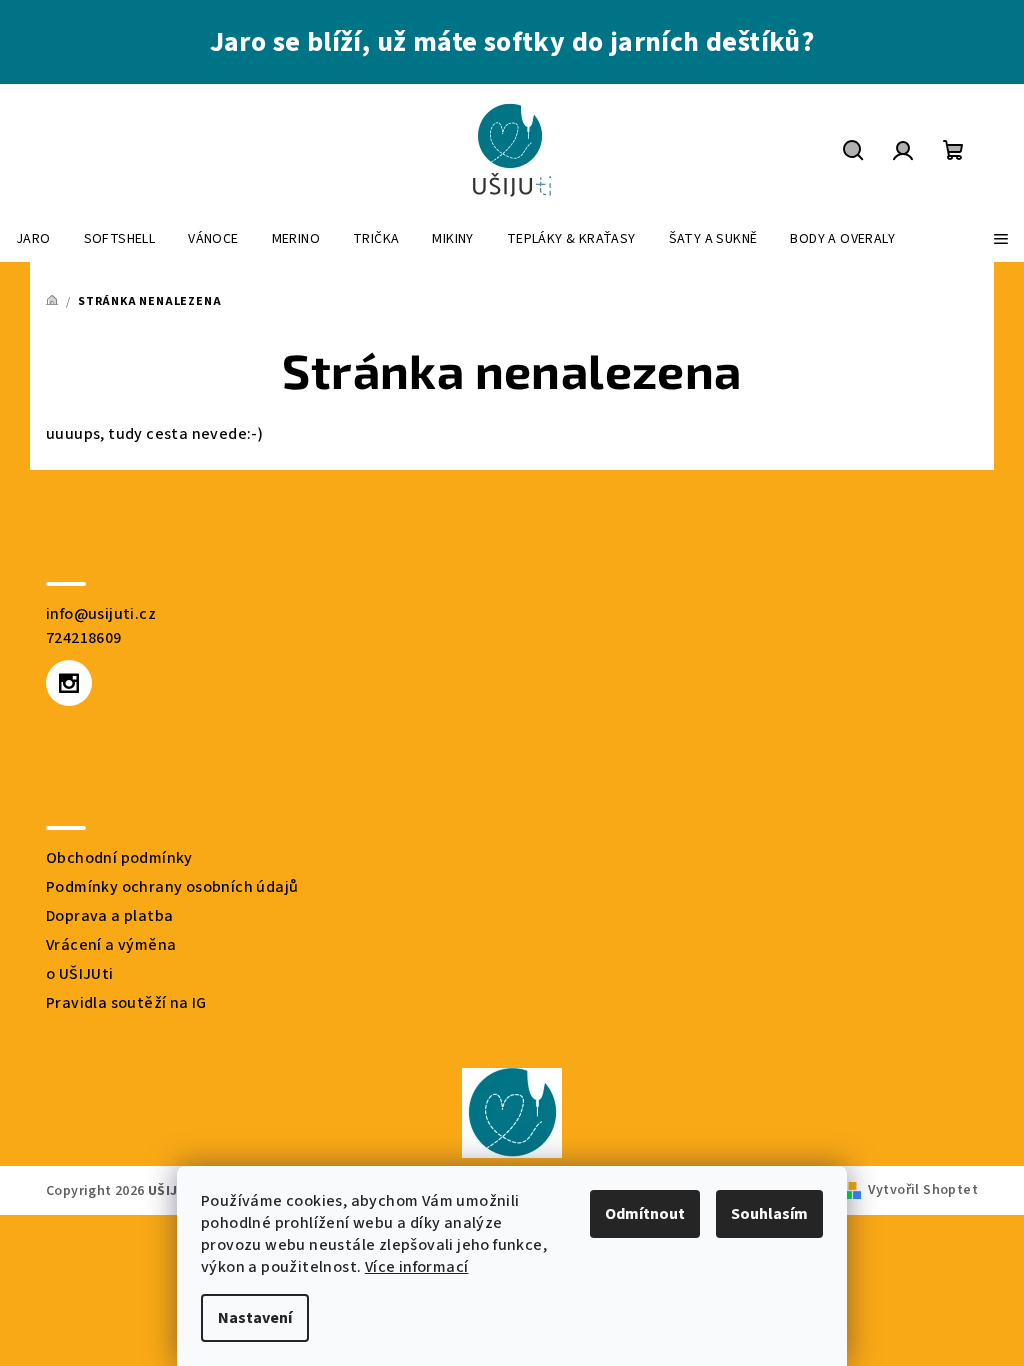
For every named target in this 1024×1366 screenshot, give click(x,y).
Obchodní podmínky (119, 858)
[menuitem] (33, 239)
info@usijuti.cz (101, 614)
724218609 (84, 638)
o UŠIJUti (80, 974)
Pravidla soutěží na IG (126, 1003)
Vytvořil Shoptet (923, 1190)
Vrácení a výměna (111, 945)
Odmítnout (645, 1214)
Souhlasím (769, 1214)
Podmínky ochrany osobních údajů (172, 887)
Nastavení (255, 1318)
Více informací (417, 1267)
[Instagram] (69, 683)
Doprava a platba (109, 916)
